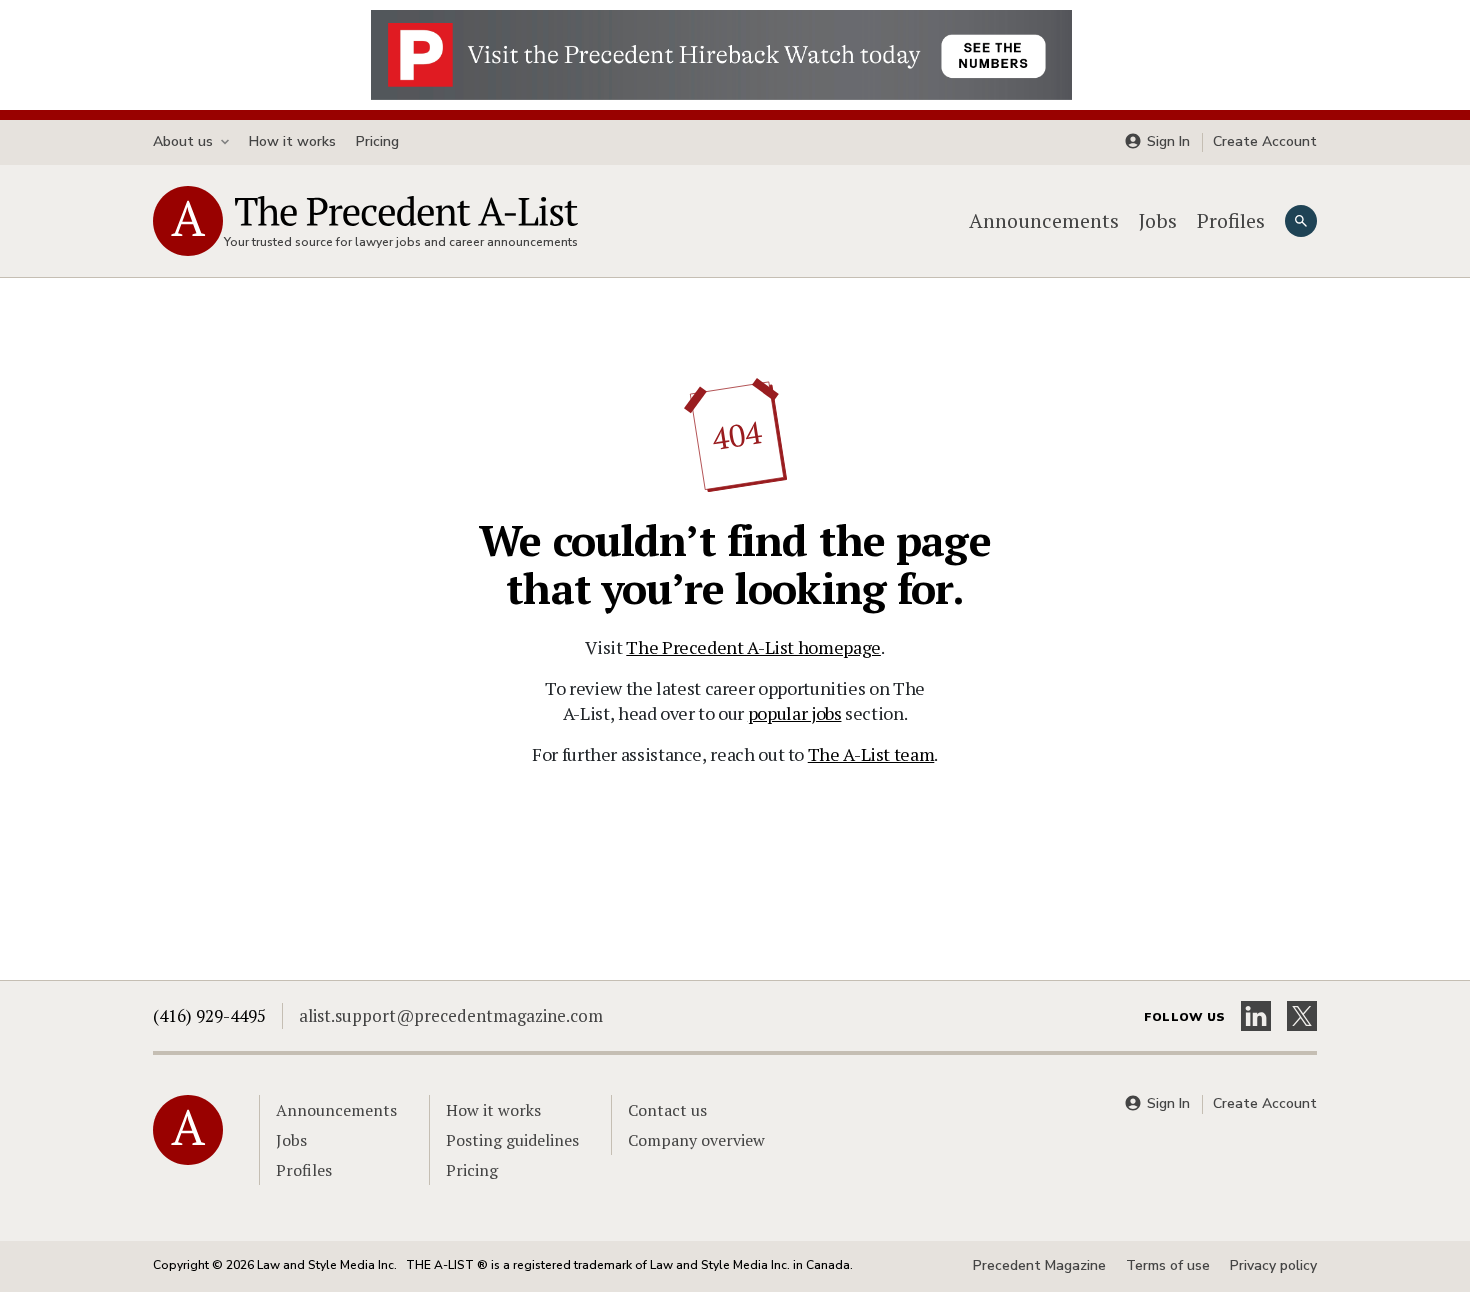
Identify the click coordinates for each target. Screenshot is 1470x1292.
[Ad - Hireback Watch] (721, 53)
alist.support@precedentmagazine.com (451, 1015)
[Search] (1301, 221)
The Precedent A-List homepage (753, 647)
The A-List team (871, 754)
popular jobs (795, 713)
